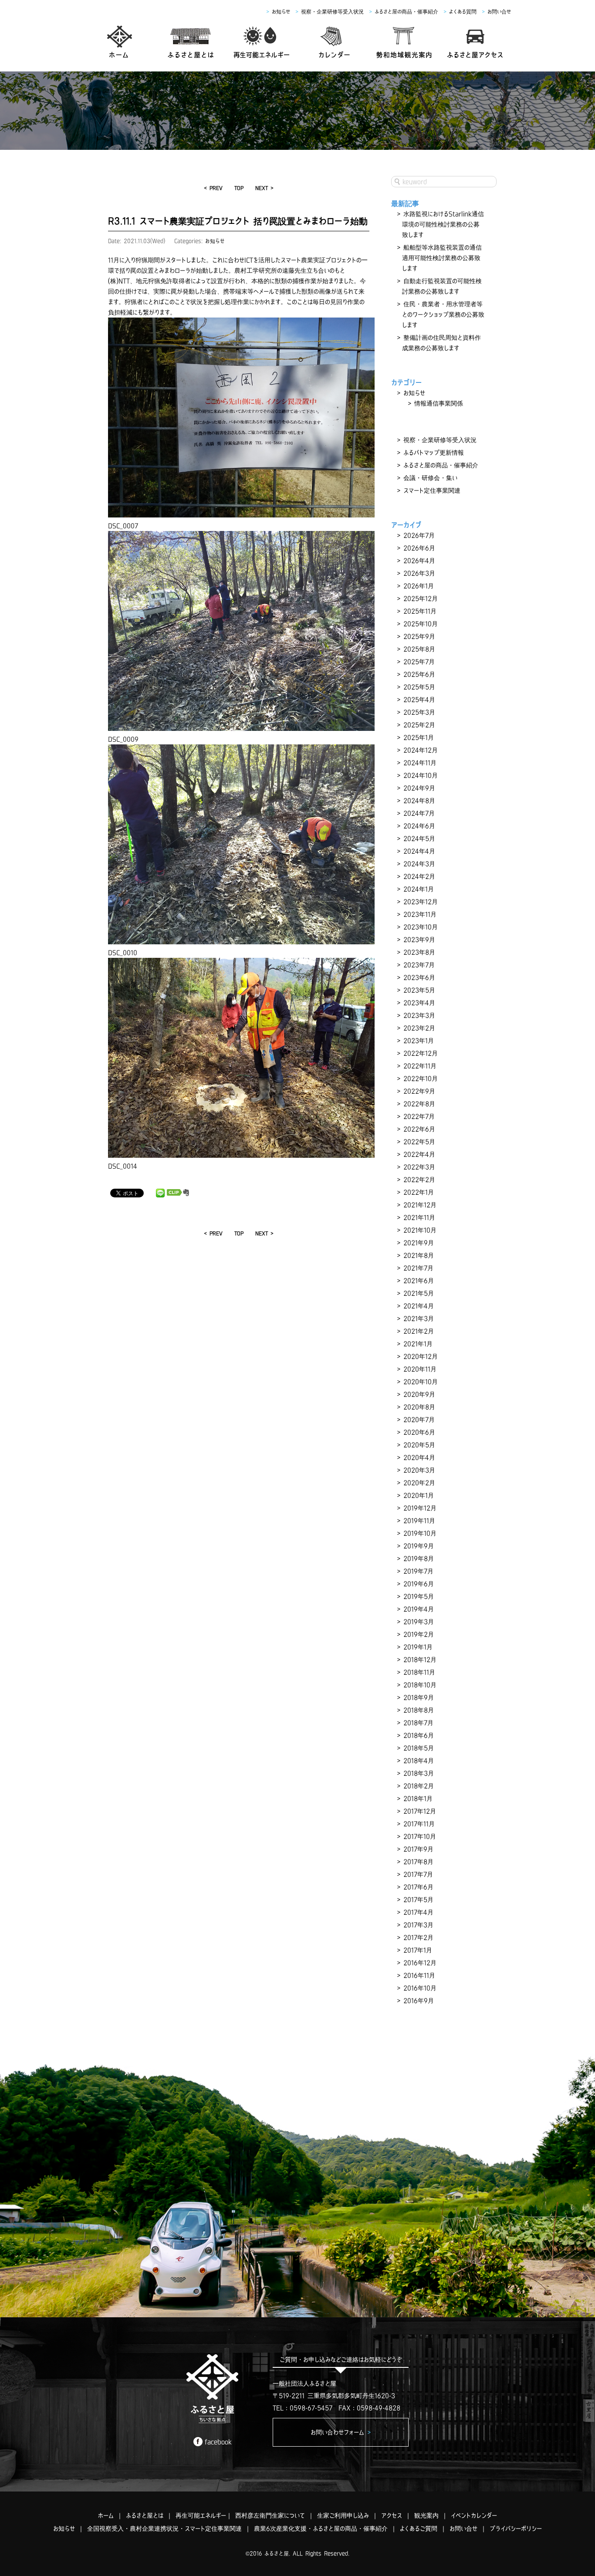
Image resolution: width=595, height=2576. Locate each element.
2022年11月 (420, 1066)
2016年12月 (420, 1963)
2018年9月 (419, 1697)
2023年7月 (419, 965)
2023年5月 (419, 990)
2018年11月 (419, 1672)
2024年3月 (419, 864)
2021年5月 (419, 1293)
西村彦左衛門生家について (270, 2515)
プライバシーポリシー (516, 2529)
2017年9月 (418, 1849)
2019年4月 (419, 1609)
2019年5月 (419, 1596)
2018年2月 (419, 1786)
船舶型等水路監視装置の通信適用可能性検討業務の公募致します (442, 258)
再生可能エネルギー (201, 2515)
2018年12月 (420, 1660)
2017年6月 (418, 1887)
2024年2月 (419, 876)
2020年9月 (419, 1394)
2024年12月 (421, 750)
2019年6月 (419, 1584)
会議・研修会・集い (430, 478)
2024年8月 (419, 801)
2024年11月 (420, 763)
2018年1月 (418, 1798)
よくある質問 (463, 12)
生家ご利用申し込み (343, 2515)
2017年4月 (418, 1912)
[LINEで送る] (160, 1193)
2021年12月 (420, 1205)
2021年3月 (419, 1318)
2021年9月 (419, 1243)
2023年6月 (419, 977)
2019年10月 (420, 1533)
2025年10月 (421, 624)
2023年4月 (419, 1003)
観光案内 (426, 2515)
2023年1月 (419, 1041)
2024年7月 (419, 813)
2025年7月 (419, 662)
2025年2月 (419, 725)
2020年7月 (419, 1420)
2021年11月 (419, 1217)
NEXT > (264, 188)
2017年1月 (418, 1950)
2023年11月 (420, 914)
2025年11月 (420, 611)
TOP (239, 188)
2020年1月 (419, 1495)
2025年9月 (419, 636)
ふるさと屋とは (145, 2515)
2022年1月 (419, 1192)
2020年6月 (419, 1432)
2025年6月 (419, 674)
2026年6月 (419, 548)
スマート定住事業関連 (432, 490)
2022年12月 (421, 1053)
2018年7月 (418, 1723)
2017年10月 (420, 1836)
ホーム (106, 2515)
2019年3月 (419, 1622)
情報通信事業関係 (439, 403)
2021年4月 (419, 1306)
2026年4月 (419, 561)
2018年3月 (419, 1773)
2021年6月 (419, 1281)
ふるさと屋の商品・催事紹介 (406, 12)
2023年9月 (419, 940)
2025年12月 (421, 598)
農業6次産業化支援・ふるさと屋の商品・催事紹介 (321, 2529)
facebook (218, 2442)
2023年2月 (419, 1028)
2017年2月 (418, 1937)
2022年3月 (419, 1167)
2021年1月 (418, 1344)
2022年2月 (419, 1180)
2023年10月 (421, 927)
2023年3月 (419, 1015)
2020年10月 (421, 1382)
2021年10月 (420, 1230)
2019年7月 (418, 1571)
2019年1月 (418, 1647)
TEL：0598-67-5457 (303, 2408)
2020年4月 (419, 1457)
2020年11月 (420, 1369)
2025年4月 (419, 700)
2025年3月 (419, 712)
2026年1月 (419, 586)
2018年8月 (419, 1710)
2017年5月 (418, 1900)
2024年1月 (419, 889)
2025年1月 (419, 737)
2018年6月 (419, 1735)
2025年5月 (419, 687)
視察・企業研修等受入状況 (332, 12)
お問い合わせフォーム (341, 2432)
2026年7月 (419, 535)
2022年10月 (421, 1078)
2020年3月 (419, 1470)
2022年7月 (419, 1116)
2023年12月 (421, 902)
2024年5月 (419, 838)
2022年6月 (419, 1129)
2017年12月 (420, 1811)
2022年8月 (419, 1104)
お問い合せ (499, 12)
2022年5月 (419, 1142)
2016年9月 (419, 2001)
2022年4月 (419, 1154)
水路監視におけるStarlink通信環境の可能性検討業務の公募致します (443, 224)
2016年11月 (419, 1975)
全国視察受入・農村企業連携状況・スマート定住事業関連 (164, 2529)
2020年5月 (419, 1445)
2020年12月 (421, 1356)
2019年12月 (420, 1508)
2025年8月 (419, 649)
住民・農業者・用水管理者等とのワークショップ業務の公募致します (443, 314)
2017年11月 (419, 1824)
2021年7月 (418, 1268)
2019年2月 (419, 1634)
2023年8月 (419, 952)
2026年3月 (419, 573)
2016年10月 (420, 1988)
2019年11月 (419, 1521)
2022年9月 (419, 1091)
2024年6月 (419, 826)
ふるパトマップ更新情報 (434, 453)
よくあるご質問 (419, 2529)
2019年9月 (419, 1546)
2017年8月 (418, 1862)
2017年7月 (418, 1874)
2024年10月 (421, 775)
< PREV (213, 188)
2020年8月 (419, 1407)
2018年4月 (419, 1761)
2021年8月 (419, 1255)
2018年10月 (420, 1685)
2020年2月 (419, 1483)
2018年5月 (419, 1748)
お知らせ (281, 12)
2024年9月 (419, 788)
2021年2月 (419, 1331)
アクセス (392, 2515)
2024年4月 (419, 851)
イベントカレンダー (474, 2515)
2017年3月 (418, 1925)
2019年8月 (419, 1558)
